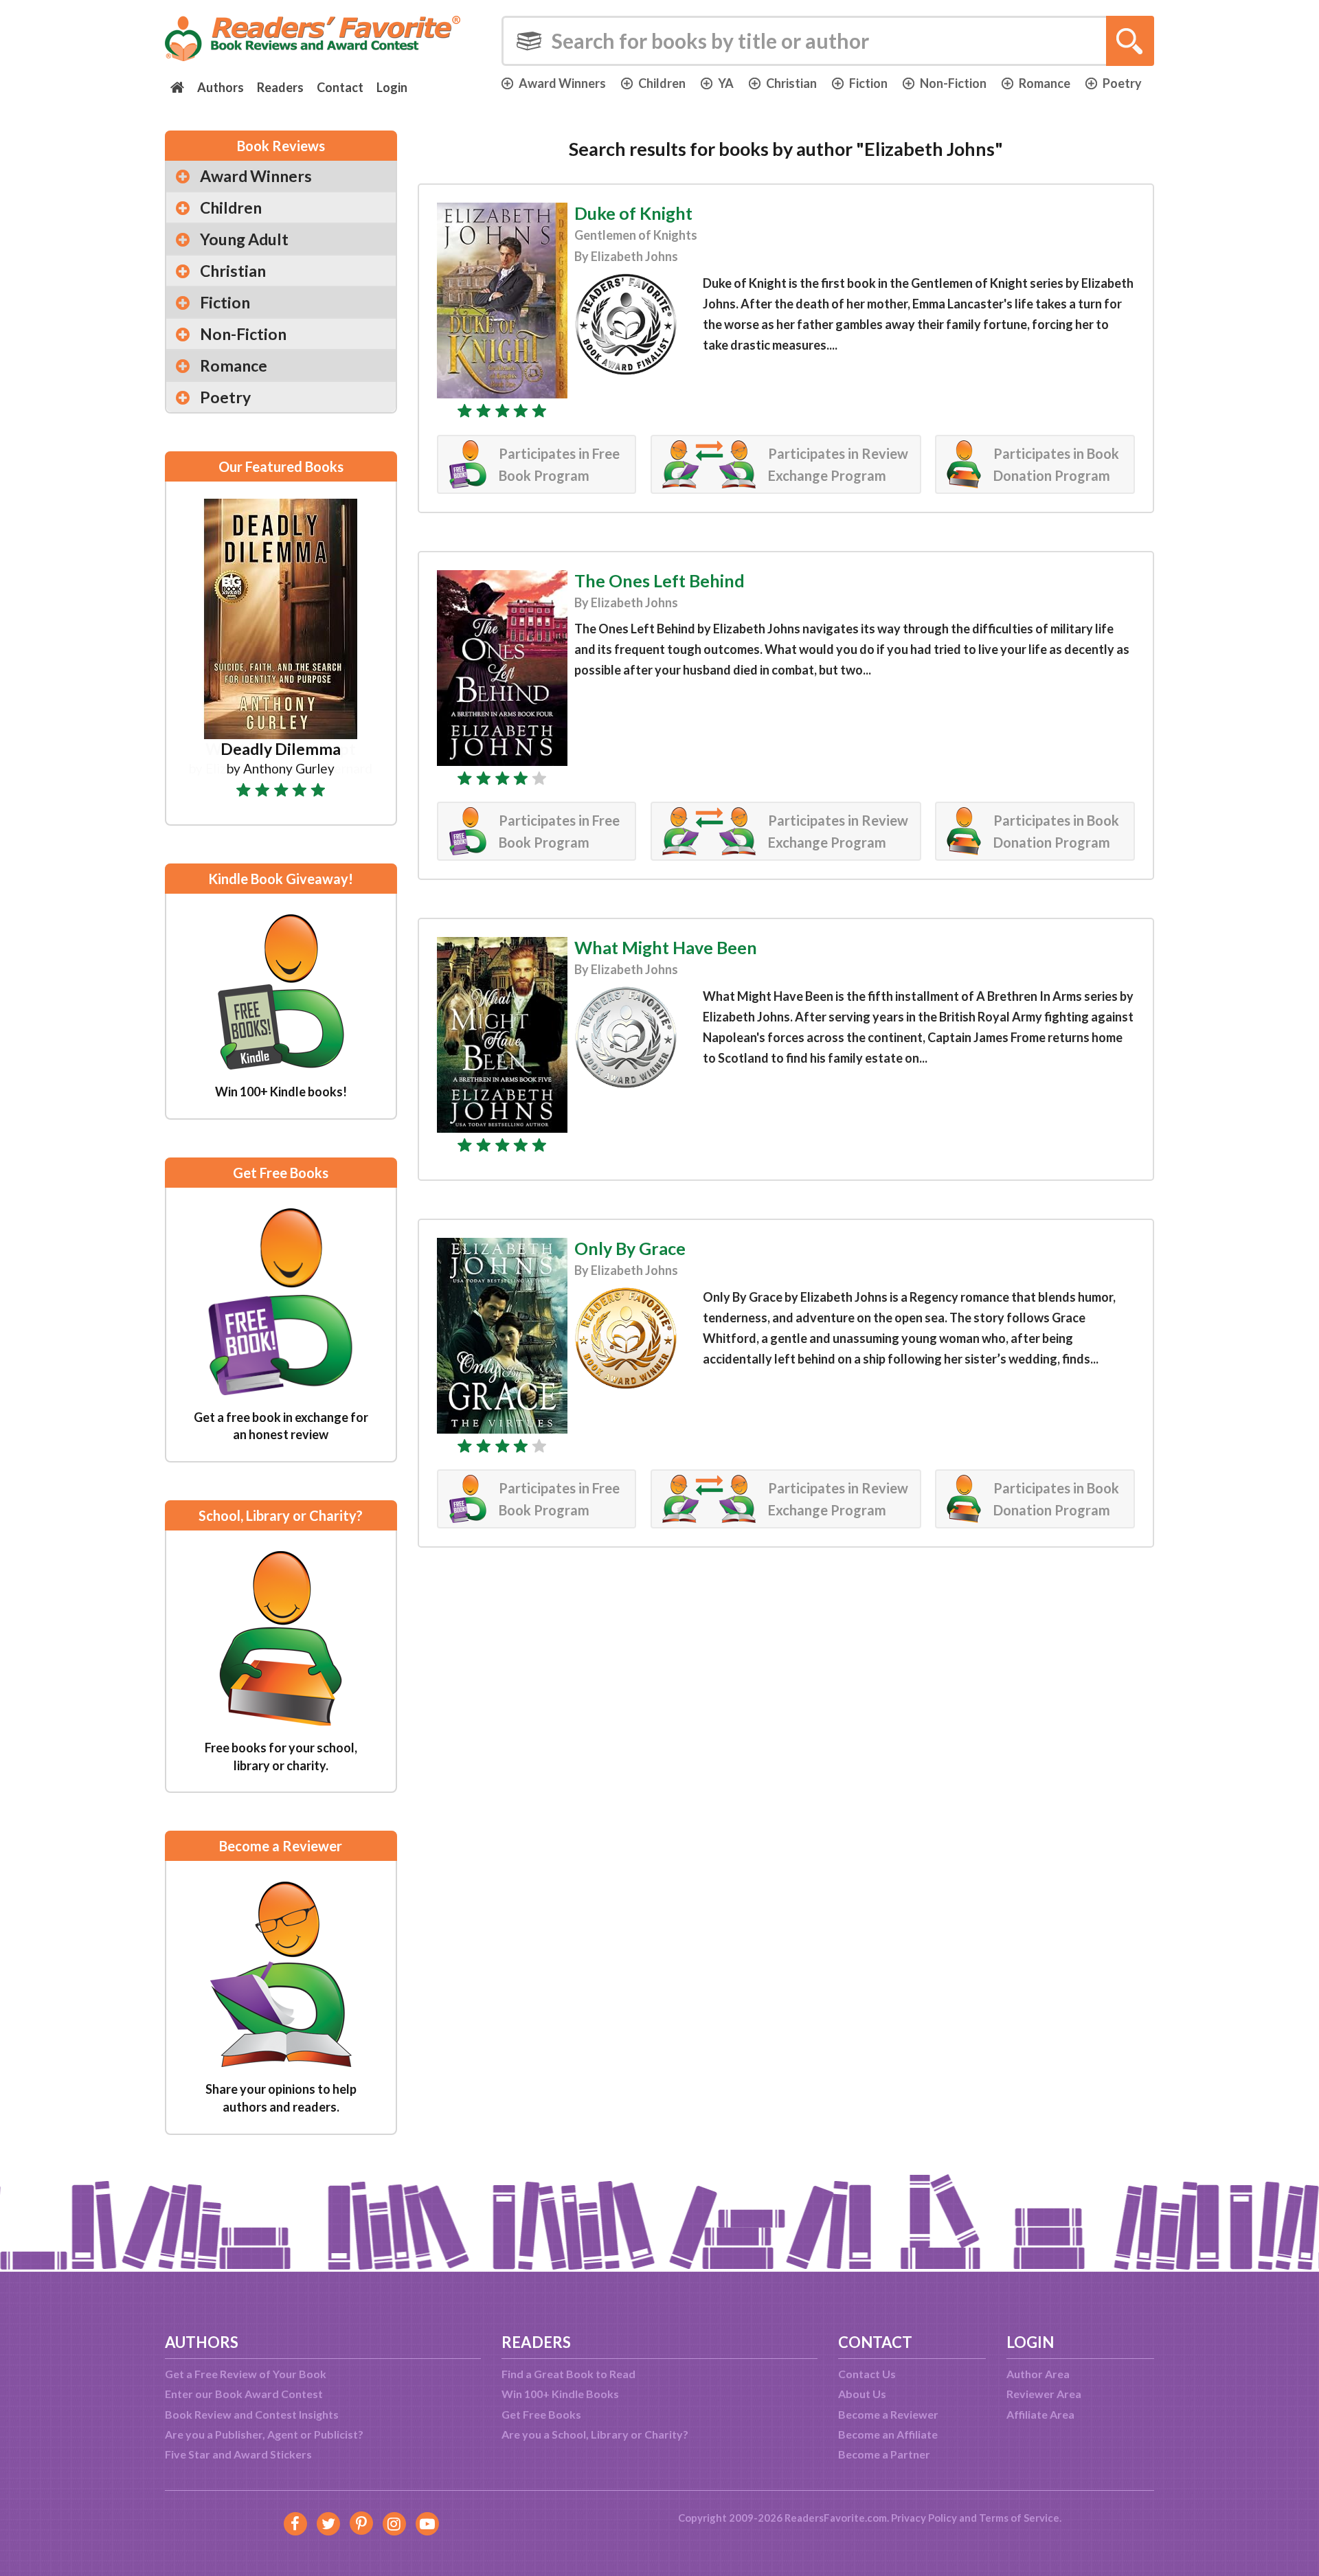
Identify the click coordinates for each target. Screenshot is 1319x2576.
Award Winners (562, 83)
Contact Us (867, 2374)
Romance (1045, 83)
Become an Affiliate (888, 2434)
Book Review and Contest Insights (252, 2414)
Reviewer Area (1044, 2394)
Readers (280, 87)
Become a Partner (884, 2454)
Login (392, 87)
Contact (340, 87)
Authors (221, 87)
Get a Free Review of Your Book (246, 2374)
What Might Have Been (666, 947)
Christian (791, 83)
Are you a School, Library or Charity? (595, 2434)
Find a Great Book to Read (568, 2374)
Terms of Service (1019, 2518)
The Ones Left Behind (659, 580)
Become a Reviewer (888, 2414)
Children (662, 83)
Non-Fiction (953, 83)
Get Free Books (541, 2414)
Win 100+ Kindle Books (560, 2394)
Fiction (868, 83)
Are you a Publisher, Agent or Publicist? (264, 2434)
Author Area (1038, 2374)
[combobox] (828, 41)
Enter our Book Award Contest (244, 2394)
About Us (862, 2394)
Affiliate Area (1040, 2414)
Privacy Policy (924, 2518)
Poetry (1122, 83)
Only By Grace (630, 1248)
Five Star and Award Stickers (238, 2454)
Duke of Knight (633, 213)
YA (726, 83)
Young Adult (244, 239)
